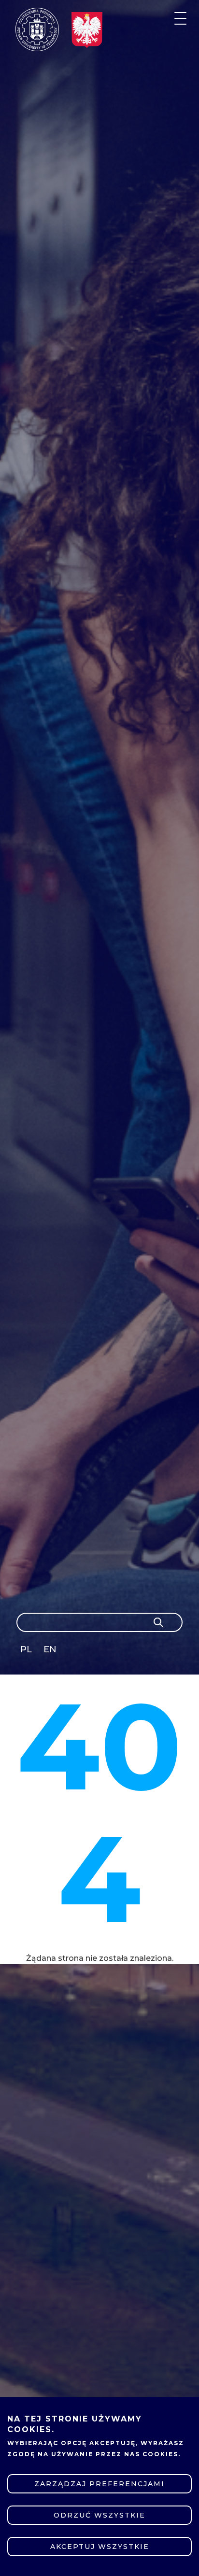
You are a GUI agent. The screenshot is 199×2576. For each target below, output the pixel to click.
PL (26, 1649)
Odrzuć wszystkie (99, 2515)
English (51, 1651)
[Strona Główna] (37, 29)
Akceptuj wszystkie (100, 2547)
